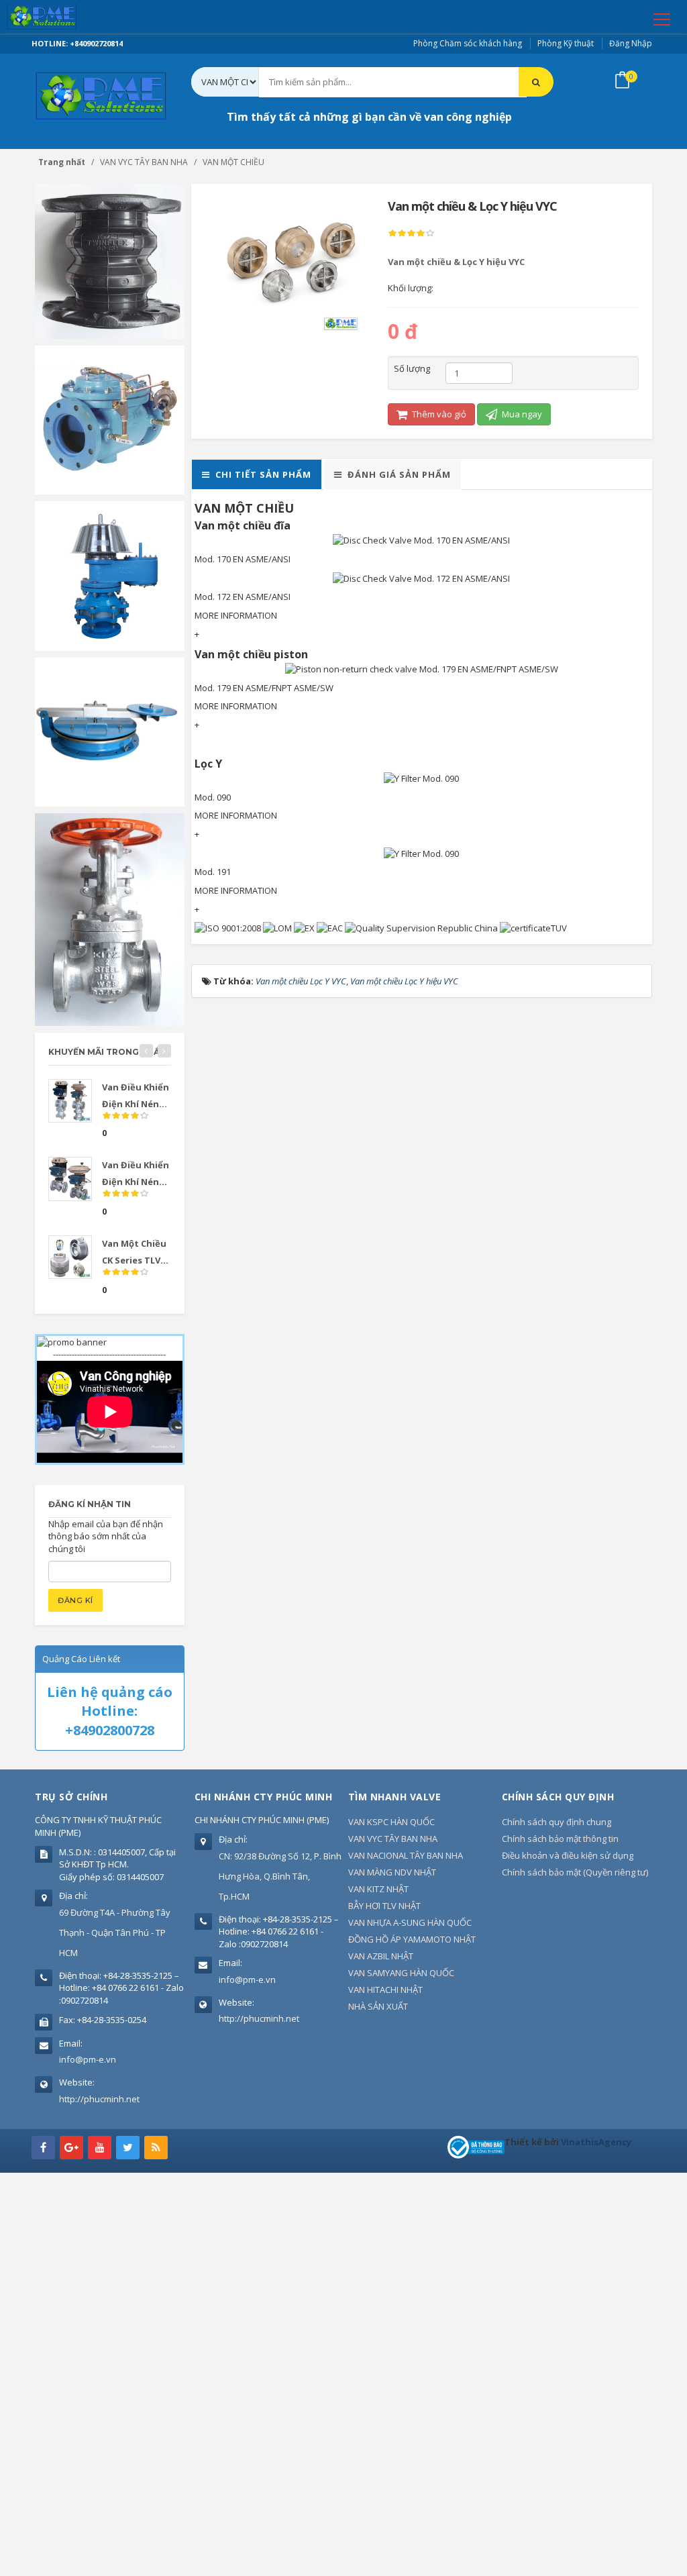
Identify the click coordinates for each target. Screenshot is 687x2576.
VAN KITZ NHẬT (378, 1889)
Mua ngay (521, 414)
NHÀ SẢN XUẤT (378, 2006)
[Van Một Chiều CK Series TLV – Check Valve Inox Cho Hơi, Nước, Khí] (70, 1257)
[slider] (411, 234)
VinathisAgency (596, 2142)
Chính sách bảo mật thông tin (560, 1839)
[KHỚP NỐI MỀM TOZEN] (110, 260)
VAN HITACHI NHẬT (385, 1990)
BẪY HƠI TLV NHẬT (384, 1906)
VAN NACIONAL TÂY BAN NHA (406, 1855)
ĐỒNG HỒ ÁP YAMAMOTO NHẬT (412, 1939)
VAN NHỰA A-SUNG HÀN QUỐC (410, 1922)
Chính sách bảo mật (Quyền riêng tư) (575, 1872)
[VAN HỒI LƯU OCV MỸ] (110, 419)
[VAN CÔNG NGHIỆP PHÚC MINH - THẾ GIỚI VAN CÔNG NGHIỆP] (61, 17)
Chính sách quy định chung (557, 1822)
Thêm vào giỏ (438, 414)
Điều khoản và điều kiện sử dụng (568, 1855)
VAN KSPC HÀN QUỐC (391, 1822)
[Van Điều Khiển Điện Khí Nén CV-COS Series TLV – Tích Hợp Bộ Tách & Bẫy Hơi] (70, 1101)
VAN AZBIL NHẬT (381, 1956)
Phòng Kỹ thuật (566, 43)
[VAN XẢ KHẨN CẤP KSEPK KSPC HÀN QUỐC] (110, 731)
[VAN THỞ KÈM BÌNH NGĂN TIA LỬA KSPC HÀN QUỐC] (110, 575)
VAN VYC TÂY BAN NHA (393, 1839)
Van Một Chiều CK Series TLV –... (134, 1260)
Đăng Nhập (631, 43)
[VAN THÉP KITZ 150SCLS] (110, 919)
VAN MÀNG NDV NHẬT (392, 1872)
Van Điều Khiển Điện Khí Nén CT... (136, 1182)
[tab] (257, 475)
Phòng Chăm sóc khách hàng (468, 43)
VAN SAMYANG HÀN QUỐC (401, 1973)
